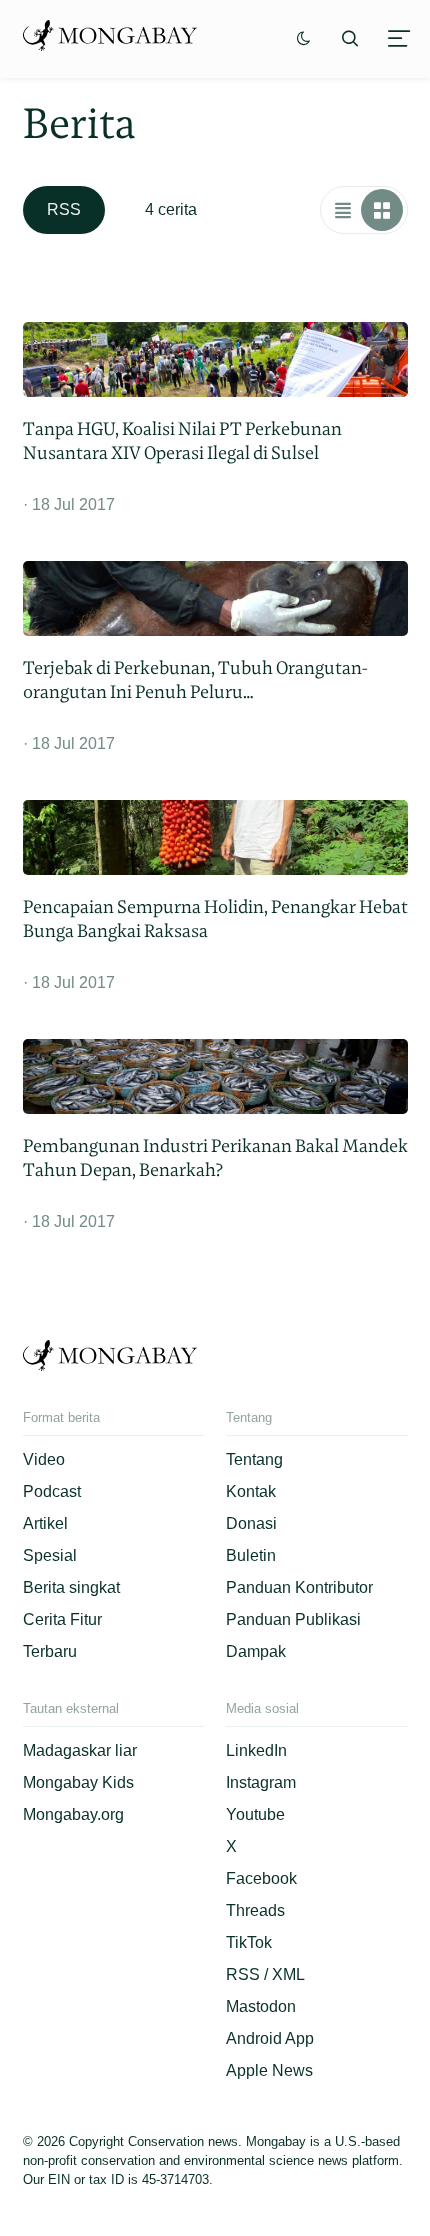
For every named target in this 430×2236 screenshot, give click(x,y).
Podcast (52, 1491)
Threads (255, 1910)
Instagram (261, 1782)
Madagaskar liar (80, 1750)
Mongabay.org (73, 1814)
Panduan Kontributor (299, 1587)
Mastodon (261, 2006)
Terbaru (50, 1651)
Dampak (256, 1651)
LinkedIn (256, 1750)
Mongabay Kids (78, 1782)
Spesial (50, 1555)
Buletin (251, 1555)
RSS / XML (265, 1974)
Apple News (269, 2070)
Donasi (251, 1523)
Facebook (261, 1878)
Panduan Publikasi (293, 1619)
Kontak (251, 1491)
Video (44, 1459)
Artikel (45, 1523)
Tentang (254, 1459)
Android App (270, 2038)
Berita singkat (71, 1587)
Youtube (255, 1814)
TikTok (249, 1942)
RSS (64, 209)
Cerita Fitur (62, 1619)
